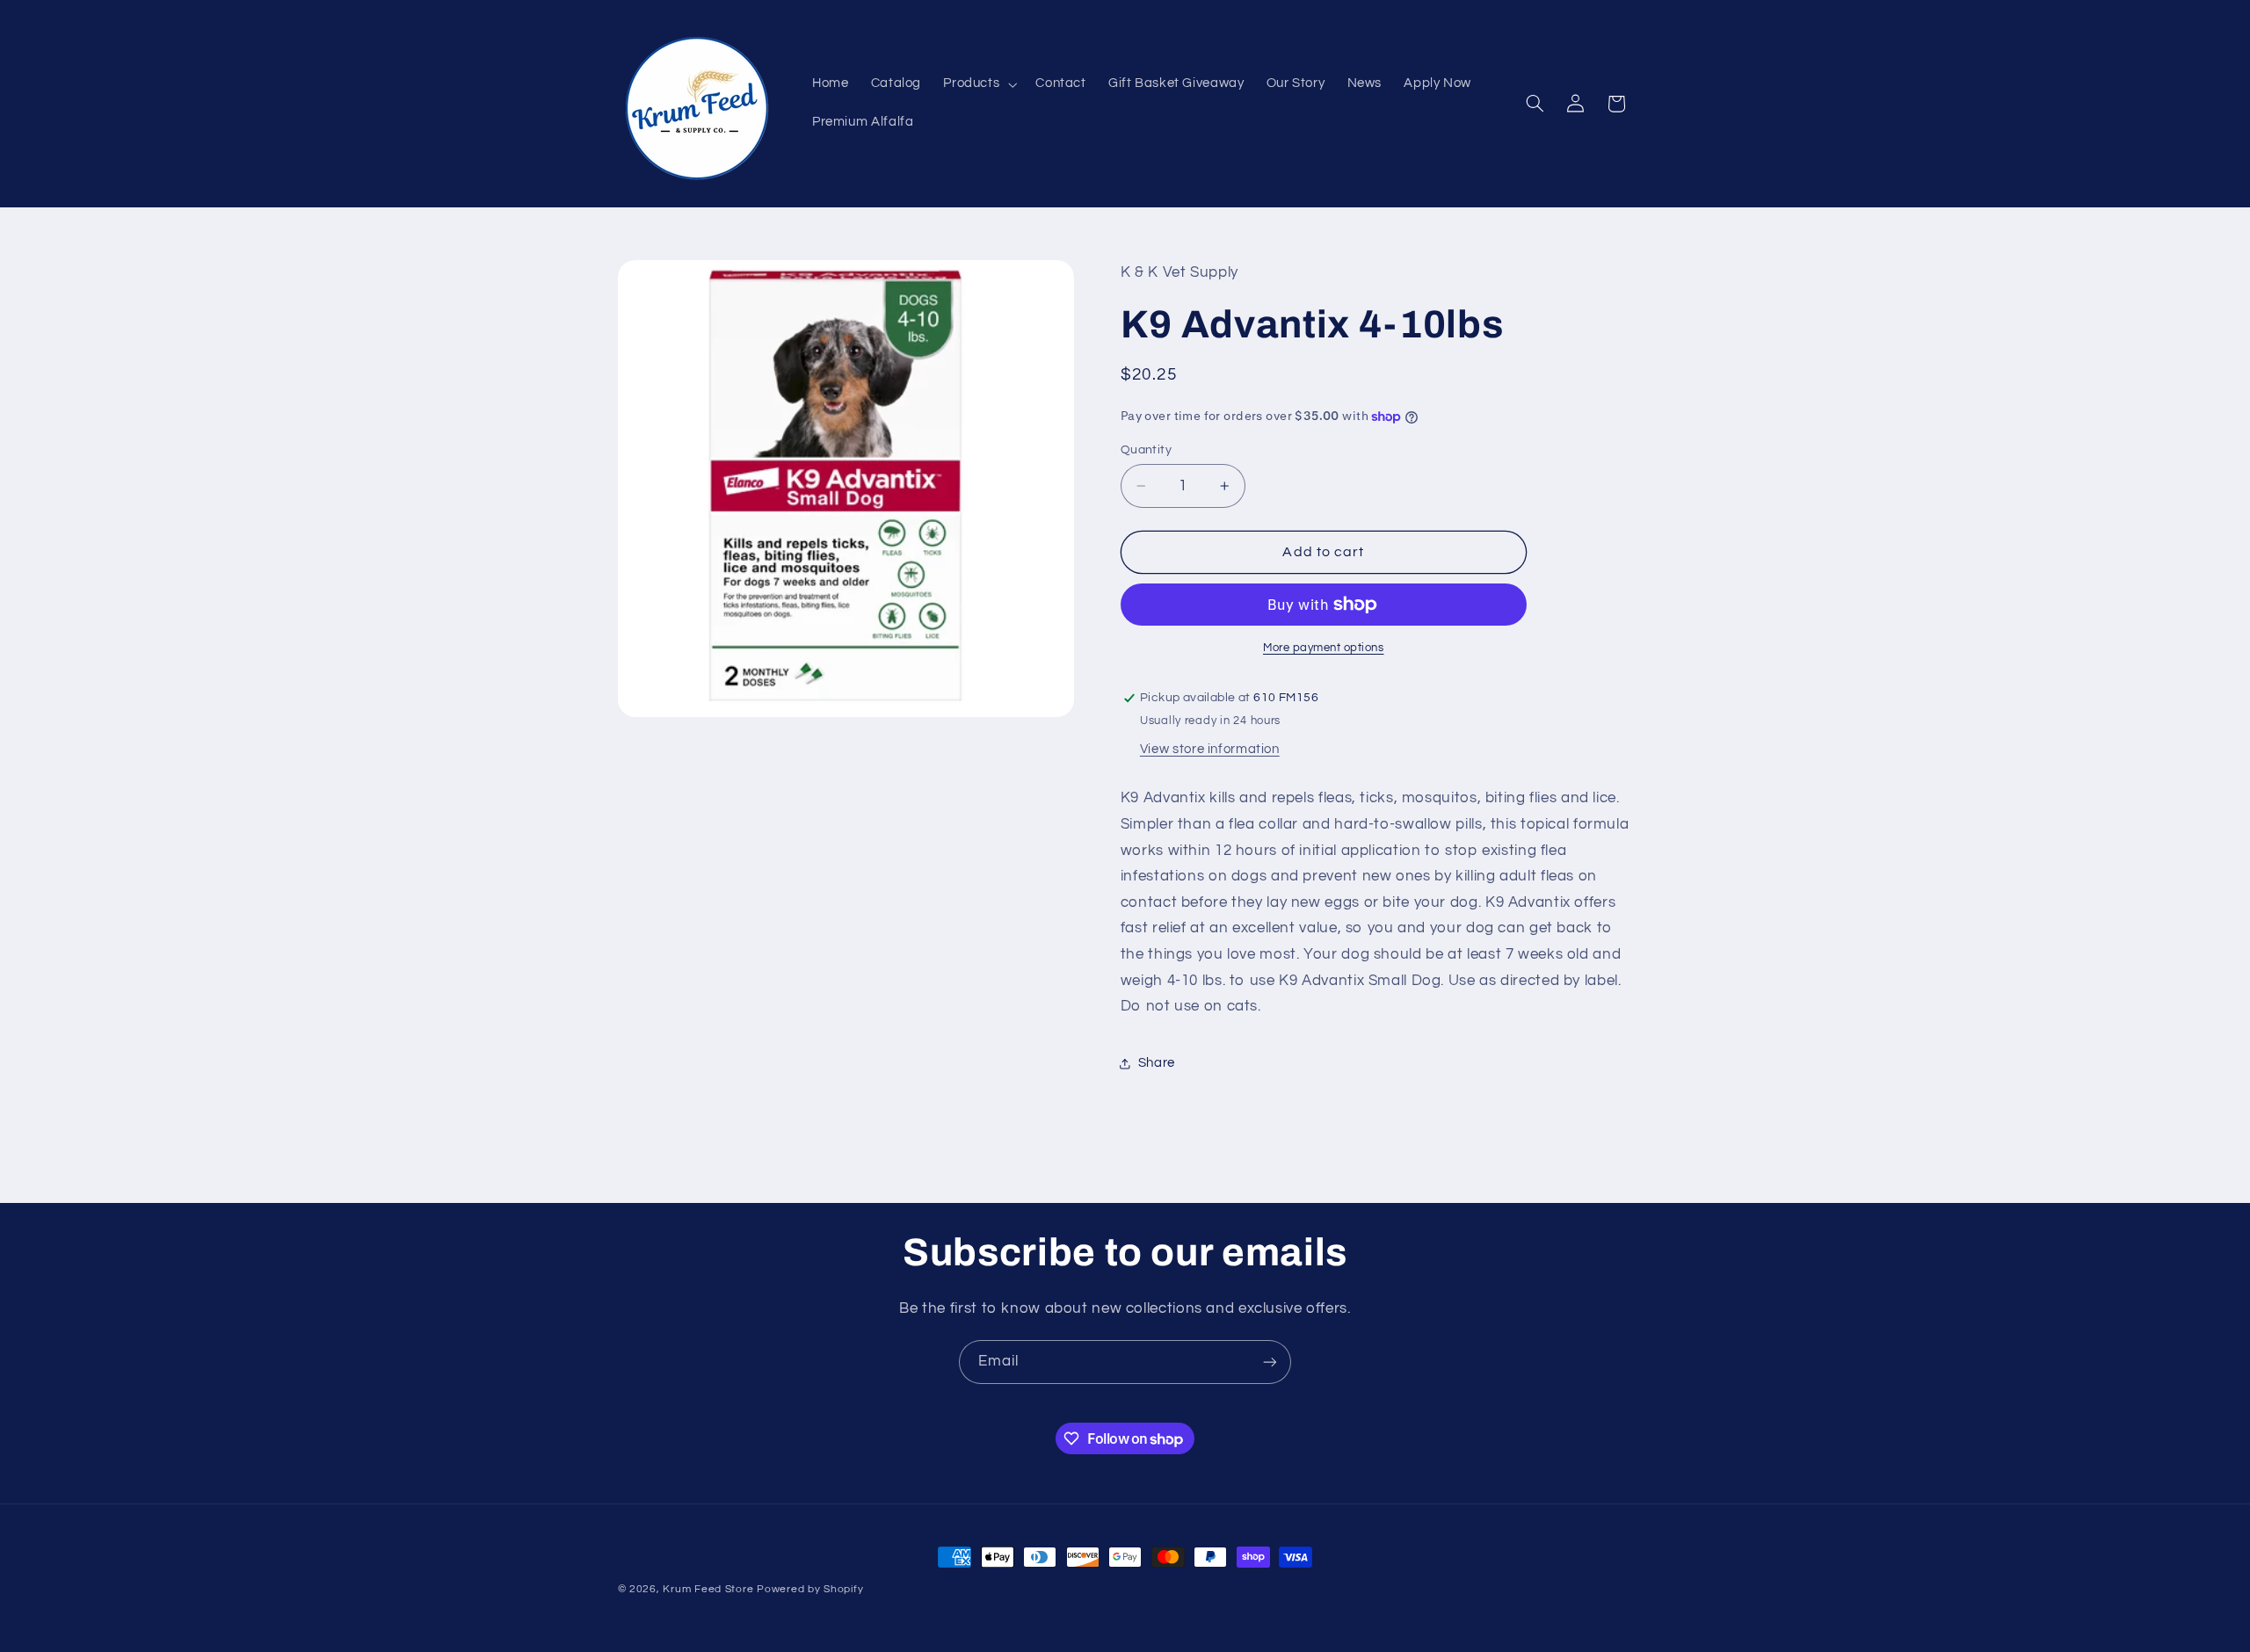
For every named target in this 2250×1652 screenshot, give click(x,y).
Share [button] (1157, 1063)
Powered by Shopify (810, 1589)
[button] (979, 84)
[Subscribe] (1270, 1362)
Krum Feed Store (708, 1589)
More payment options (1324, 648)
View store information (1210, 749)
